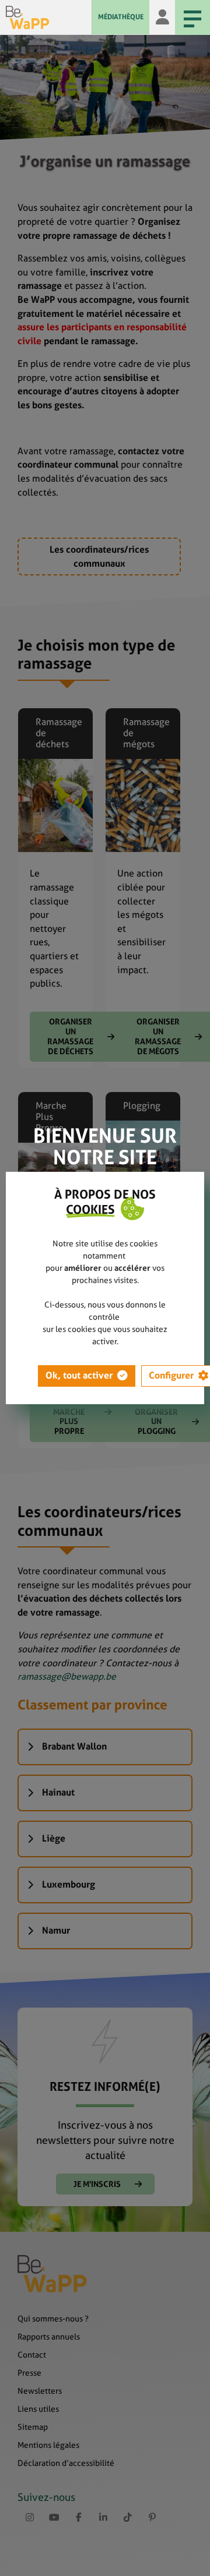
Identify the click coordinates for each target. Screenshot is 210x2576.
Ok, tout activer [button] (79, 1375)
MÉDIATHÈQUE (121, 17)
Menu (192, 17)
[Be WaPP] (49, 17)
